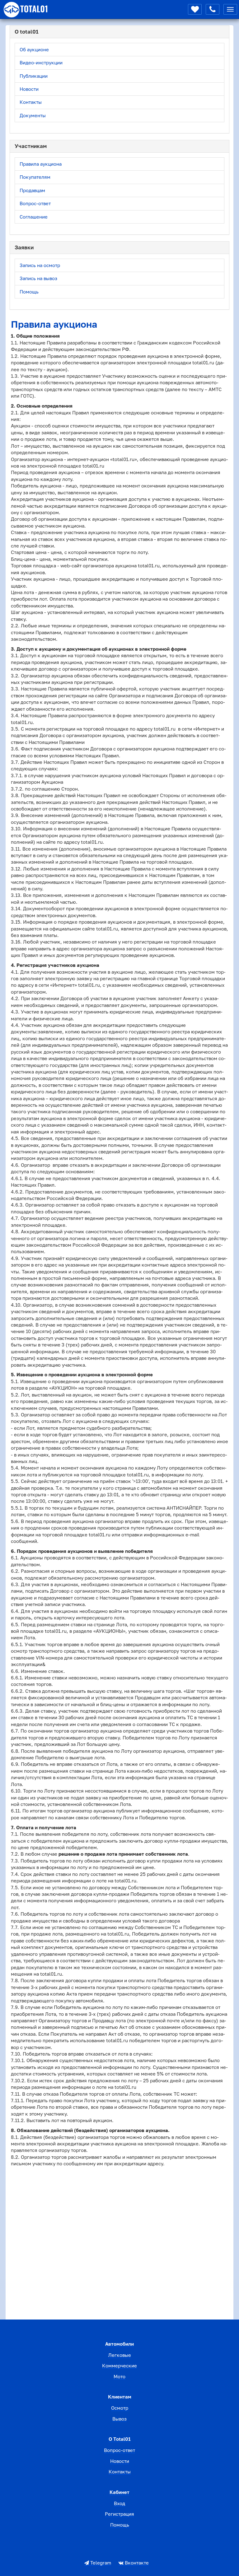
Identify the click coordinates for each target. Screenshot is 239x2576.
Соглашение (34, 217)
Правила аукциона (41, 164)
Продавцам (32, 190)
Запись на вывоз (38, 278)
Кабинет (119, 2492)
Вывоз (119, 2419)
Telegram (100, 2563)
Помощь (29, 292)
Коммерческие (119, 2366)
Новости (29, 89)
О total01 (120, 2439)
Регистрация (119, 2514)
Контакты (31, 102)
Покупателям (35, 177)
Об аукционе (34, 49)
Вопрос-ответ (35, 203)
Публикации (34, 76)
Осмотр (120, 2408)
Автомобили (119, 2344)
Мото (119, 2376)
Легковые (120, 2355)
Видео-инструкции (41, 62)
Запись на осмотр (40, 265)
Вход (119, 2503)
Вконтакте (136, 2563)
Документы (33, 115)
